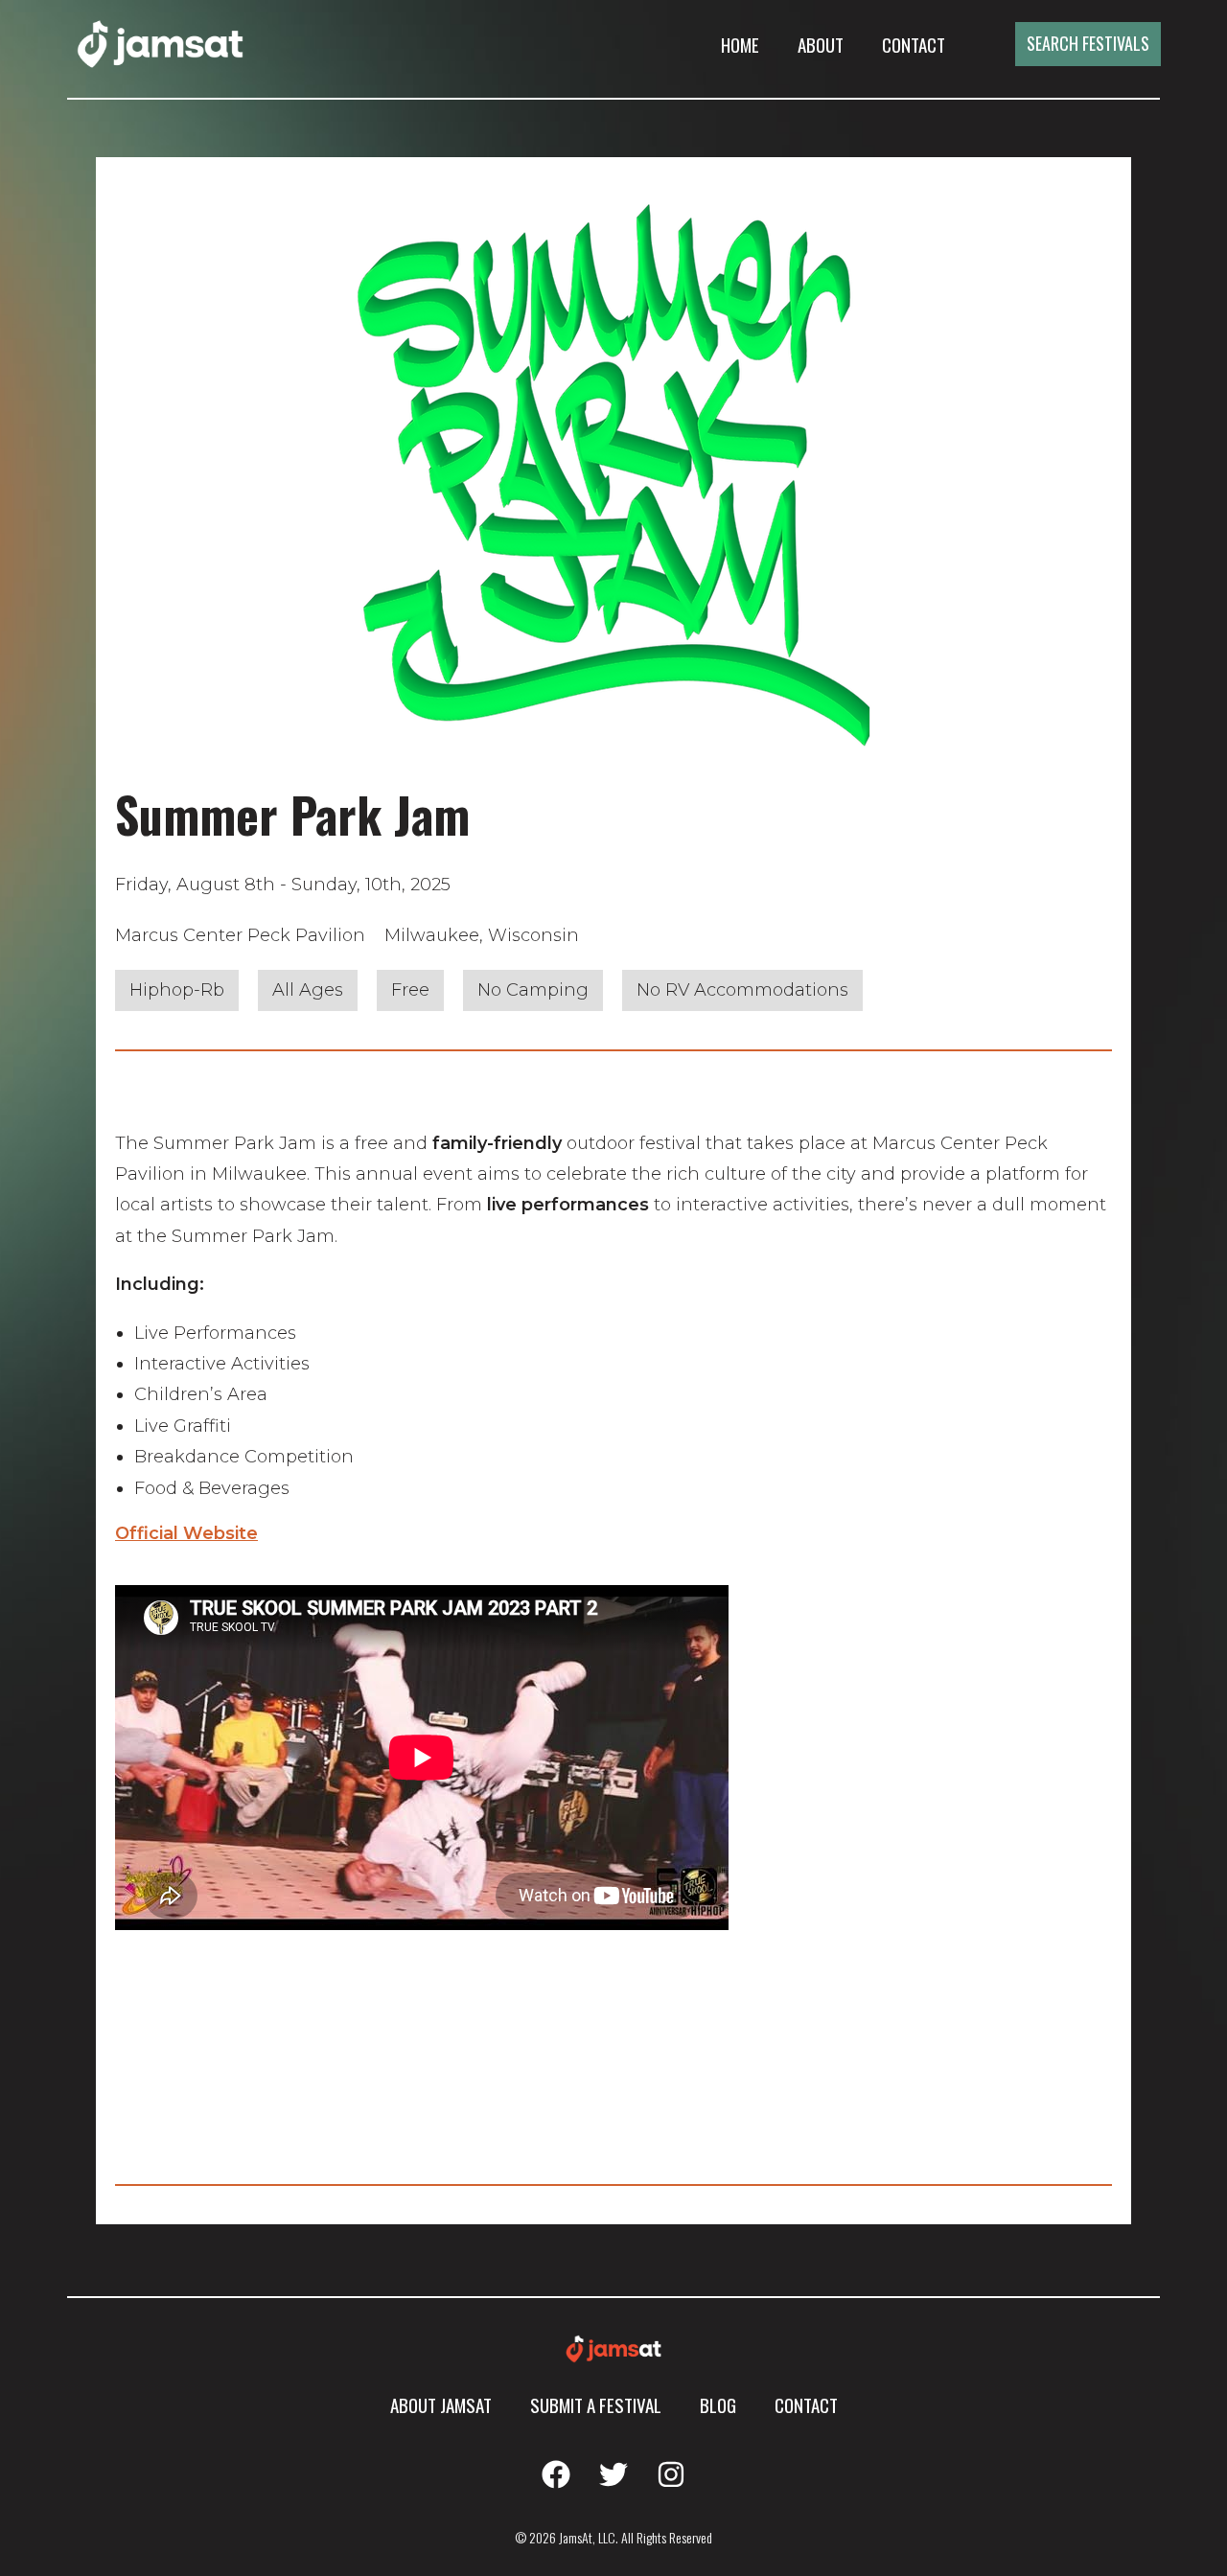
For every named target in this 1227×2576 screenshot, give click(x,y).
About (821, 44)
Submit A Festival (596, 2404)
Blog (718, 2404)
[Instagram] (671, 2474)
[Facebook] (556, 2474)
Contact (914, 44)
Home (740, 44)
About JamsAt (441, 2404)
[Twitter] (613, 2474)
